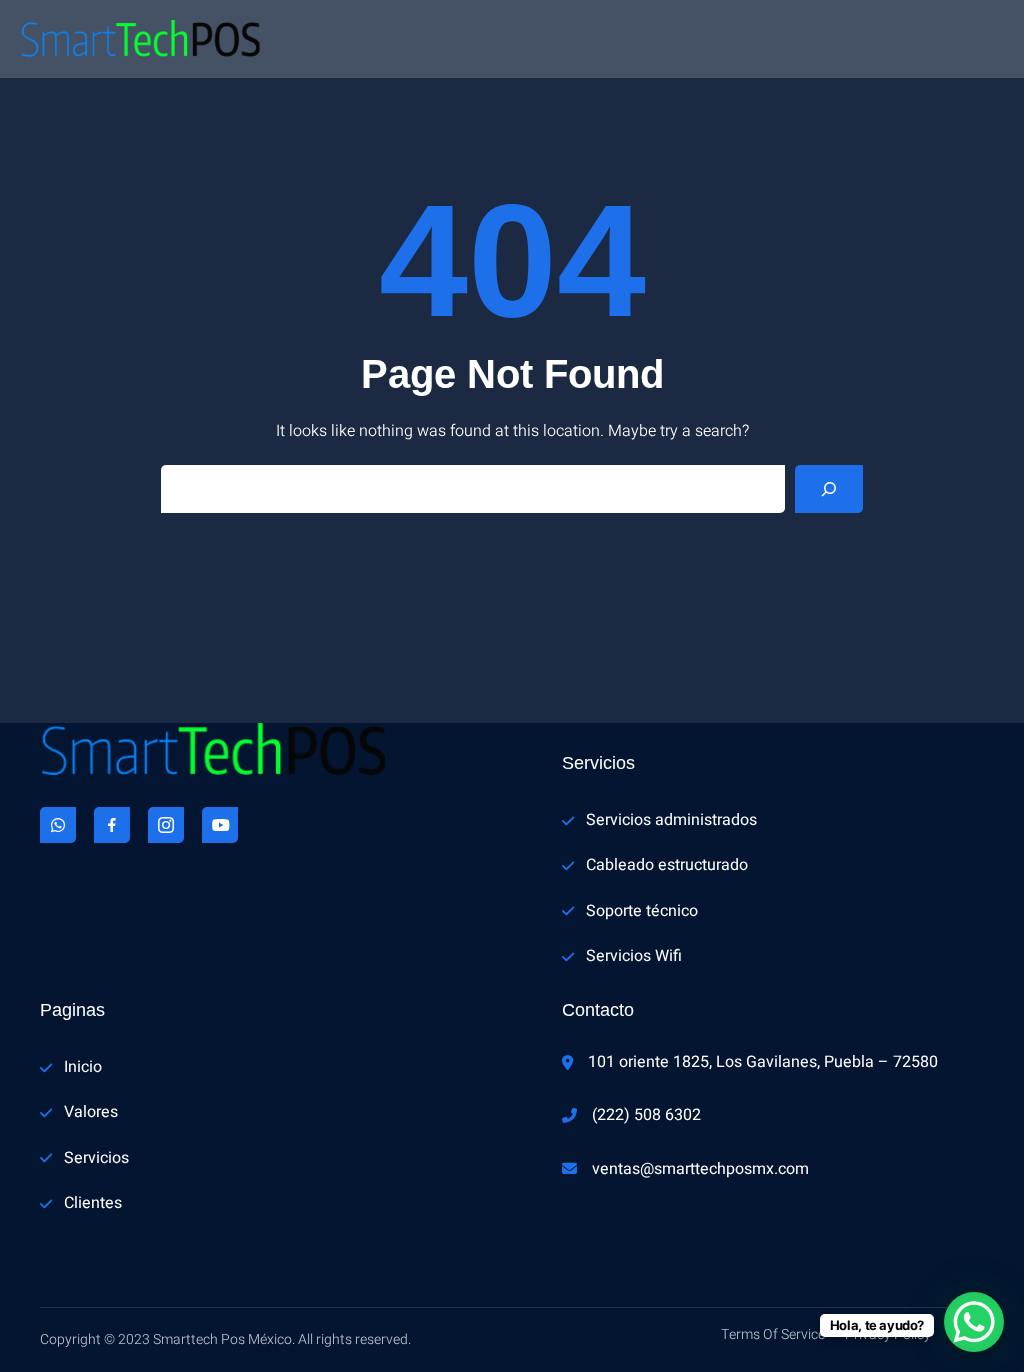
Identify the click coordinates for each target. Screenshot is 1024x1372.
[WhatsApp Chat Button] (974, 1322)
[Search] (829, 489)
